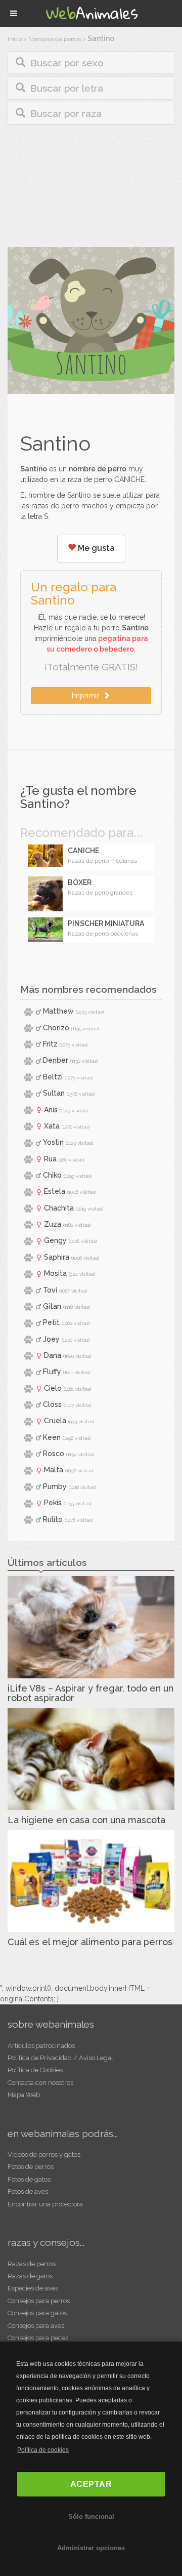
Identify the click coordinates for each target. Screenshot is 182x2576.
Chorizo (56, 1028)
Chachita (59, 1208)
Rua (50, 1159)
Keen (52, 1437)
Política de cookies (43, 2450)
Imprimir (87, 696)
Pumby (55, 1486)
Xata (52, 1126)
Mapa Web (24, 2095)
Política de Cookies (35, 2070)
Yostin (53, 1142)
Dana (53, 1355)
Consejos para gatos (37, 2313)
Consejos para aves (36, 2326)
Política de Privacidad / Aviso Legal (60, 2058)
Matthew (58, 1011)
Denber (56, 1060)
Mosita (55, 1273)
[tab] (91, 63)
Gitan (52, 1306)
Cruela (55, 1421)
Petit (51, 1322)
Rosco (54, 1454)
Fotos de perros (31, 2167)
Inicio (15, 39)
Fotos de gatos (29, 2179)
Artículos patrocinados (41, 2046)
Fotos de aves (28, 2191)
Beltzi (53, 1077)
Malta (54, 1470)
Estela (55, 1191)
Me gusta (95, 548)
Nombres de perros (55, 39)
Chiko (52, 1175)
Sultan (54, 1093)
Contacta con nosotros (40, 2083)
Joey (51, 1339)
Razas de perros (32, 2264)
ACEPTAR (91, 2484)
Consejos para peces (38, 2338)
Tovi (50, 1290)
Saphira (57, 1257)
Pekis (53, 1503)
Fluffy (52, 1372)
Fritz (50, 1044)
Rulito (53, 1519)
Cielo (53, 1388)
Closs (52, 1404)
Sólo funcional (91, 2517)
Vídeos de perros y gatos (44, 2155)
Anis (51, 1110)
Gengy (55, 1240)
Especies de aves (33, 2288)
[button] (91, 63)
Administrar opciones (91, 2548)
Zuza (53, 1224)
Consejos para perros (39, 2301)
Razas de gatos (30, 2276)
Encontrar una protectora (45, 2204)
